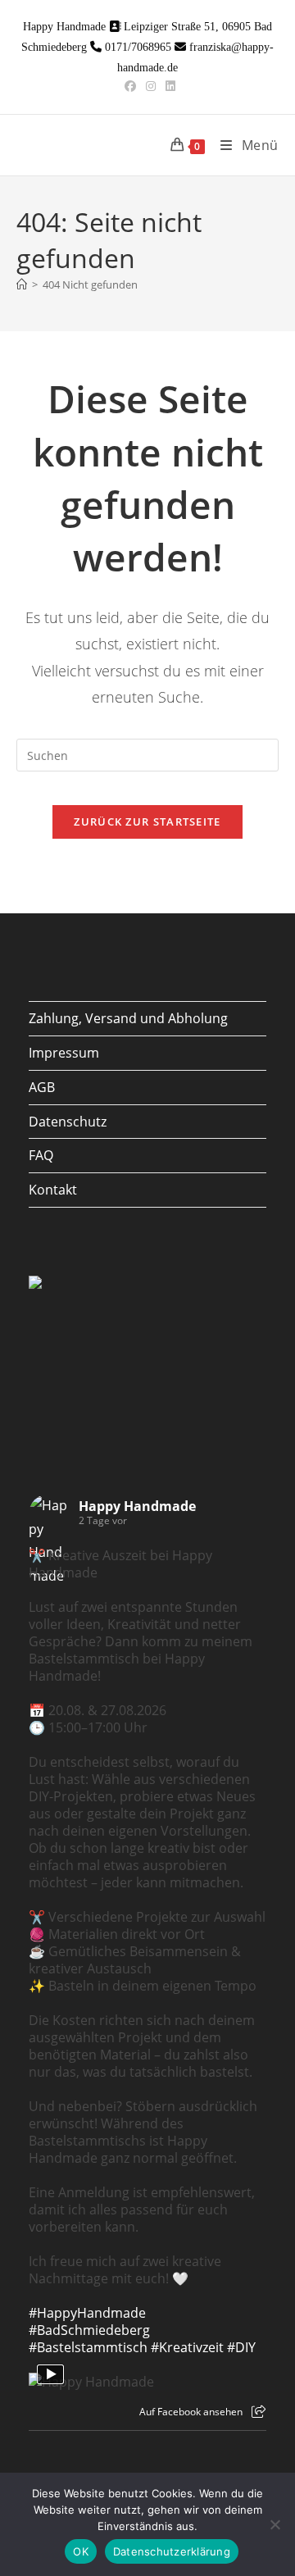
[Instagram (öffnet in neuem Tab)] (151, 86)
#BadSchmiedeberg (89, 2330)
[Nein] (275, 2524)
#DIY (241, 2347)
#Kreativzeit (187, 2347)
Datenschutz (68, 1122)
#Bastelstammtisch (88, 2347)
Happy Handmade (137, 1506)
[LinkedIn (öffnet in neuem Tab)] (168, 86)
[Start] (22, 284)
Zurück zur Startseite (147, 821)
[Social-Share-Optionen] (259, 2412)
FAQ (41, 1155)
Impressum (64, 1053)
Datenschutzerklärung (172, 2551)
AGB (42, 1087)
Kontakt (53, 1190)
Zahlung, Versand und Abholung (128, 1018)
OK (81, 2551)
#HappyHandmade (87, 2313)
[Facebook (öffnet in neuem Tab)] (130, 86)
